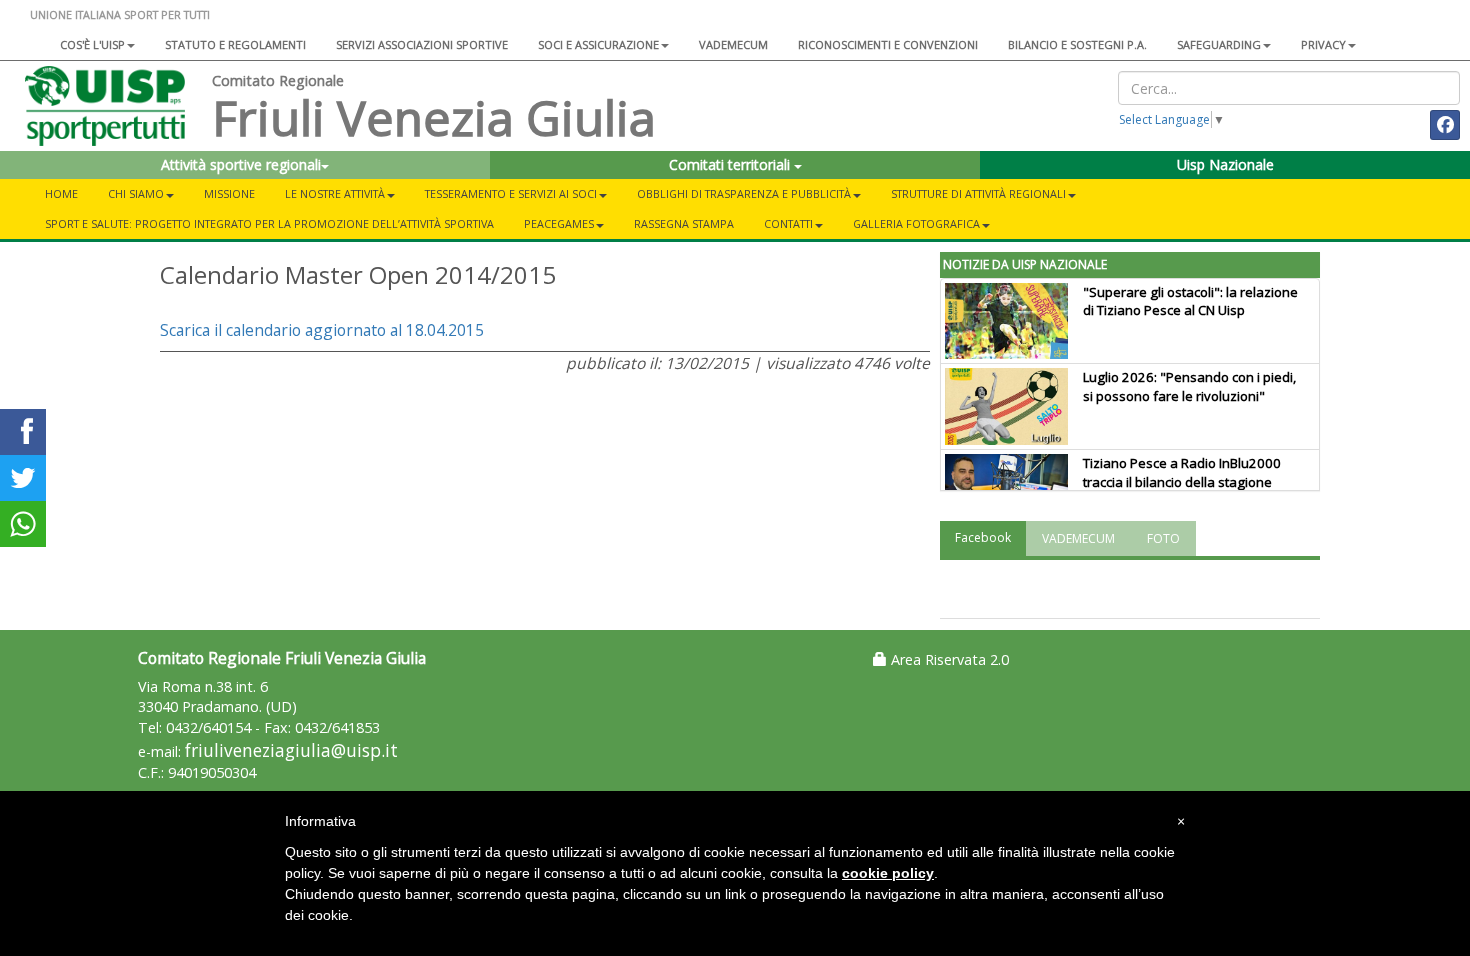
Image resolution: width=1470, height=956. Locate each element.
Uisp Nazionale (1225, 164)
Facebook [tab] (983, 537)
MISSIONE (229, 193)
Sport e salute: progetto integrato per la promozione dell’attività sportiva (269, 223)
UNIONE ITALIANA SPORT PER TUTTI (120, 14)
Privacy (1323, 44)
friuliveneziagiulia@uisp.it (291, 750)
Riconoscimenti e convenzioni (888, 44)
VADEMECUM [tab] (1078, 538)
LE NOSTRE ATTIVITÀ (335, 193)
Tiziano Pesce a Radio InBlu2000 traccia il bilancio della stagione (1182, 472)
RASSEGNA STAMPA (684, 223)
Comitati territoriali (731, 164)
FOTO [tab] (1163, 538)
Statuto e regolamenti (235, 44)
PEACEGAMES (559, 223)
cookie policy (888, 873)
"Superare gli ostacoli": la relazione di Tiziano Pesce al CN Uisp (1190, 301)
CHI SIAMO (136, 193)
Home (61, 193)
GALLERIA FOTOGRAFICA (916, 223)
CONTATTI (788, 223)
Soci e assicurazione (598, 44)
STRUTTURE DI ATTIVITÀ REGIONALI (978, 193)
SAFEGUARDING (1219, 44)
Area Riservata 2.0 (948, 659)
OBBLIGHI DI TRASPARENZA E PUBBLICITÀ (744, 193)
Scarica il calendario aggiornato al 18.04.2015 (322, 330)
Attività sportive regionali (241, 164)
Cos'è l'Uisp (92, 44)
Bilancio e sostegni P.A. (1077, 44)
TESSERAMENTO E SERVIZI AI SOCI (511, 193)
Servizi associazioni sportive (422, 44)
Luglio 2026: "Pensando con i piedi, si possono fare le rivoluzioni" (1189, 386)
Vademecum (733, 44)
